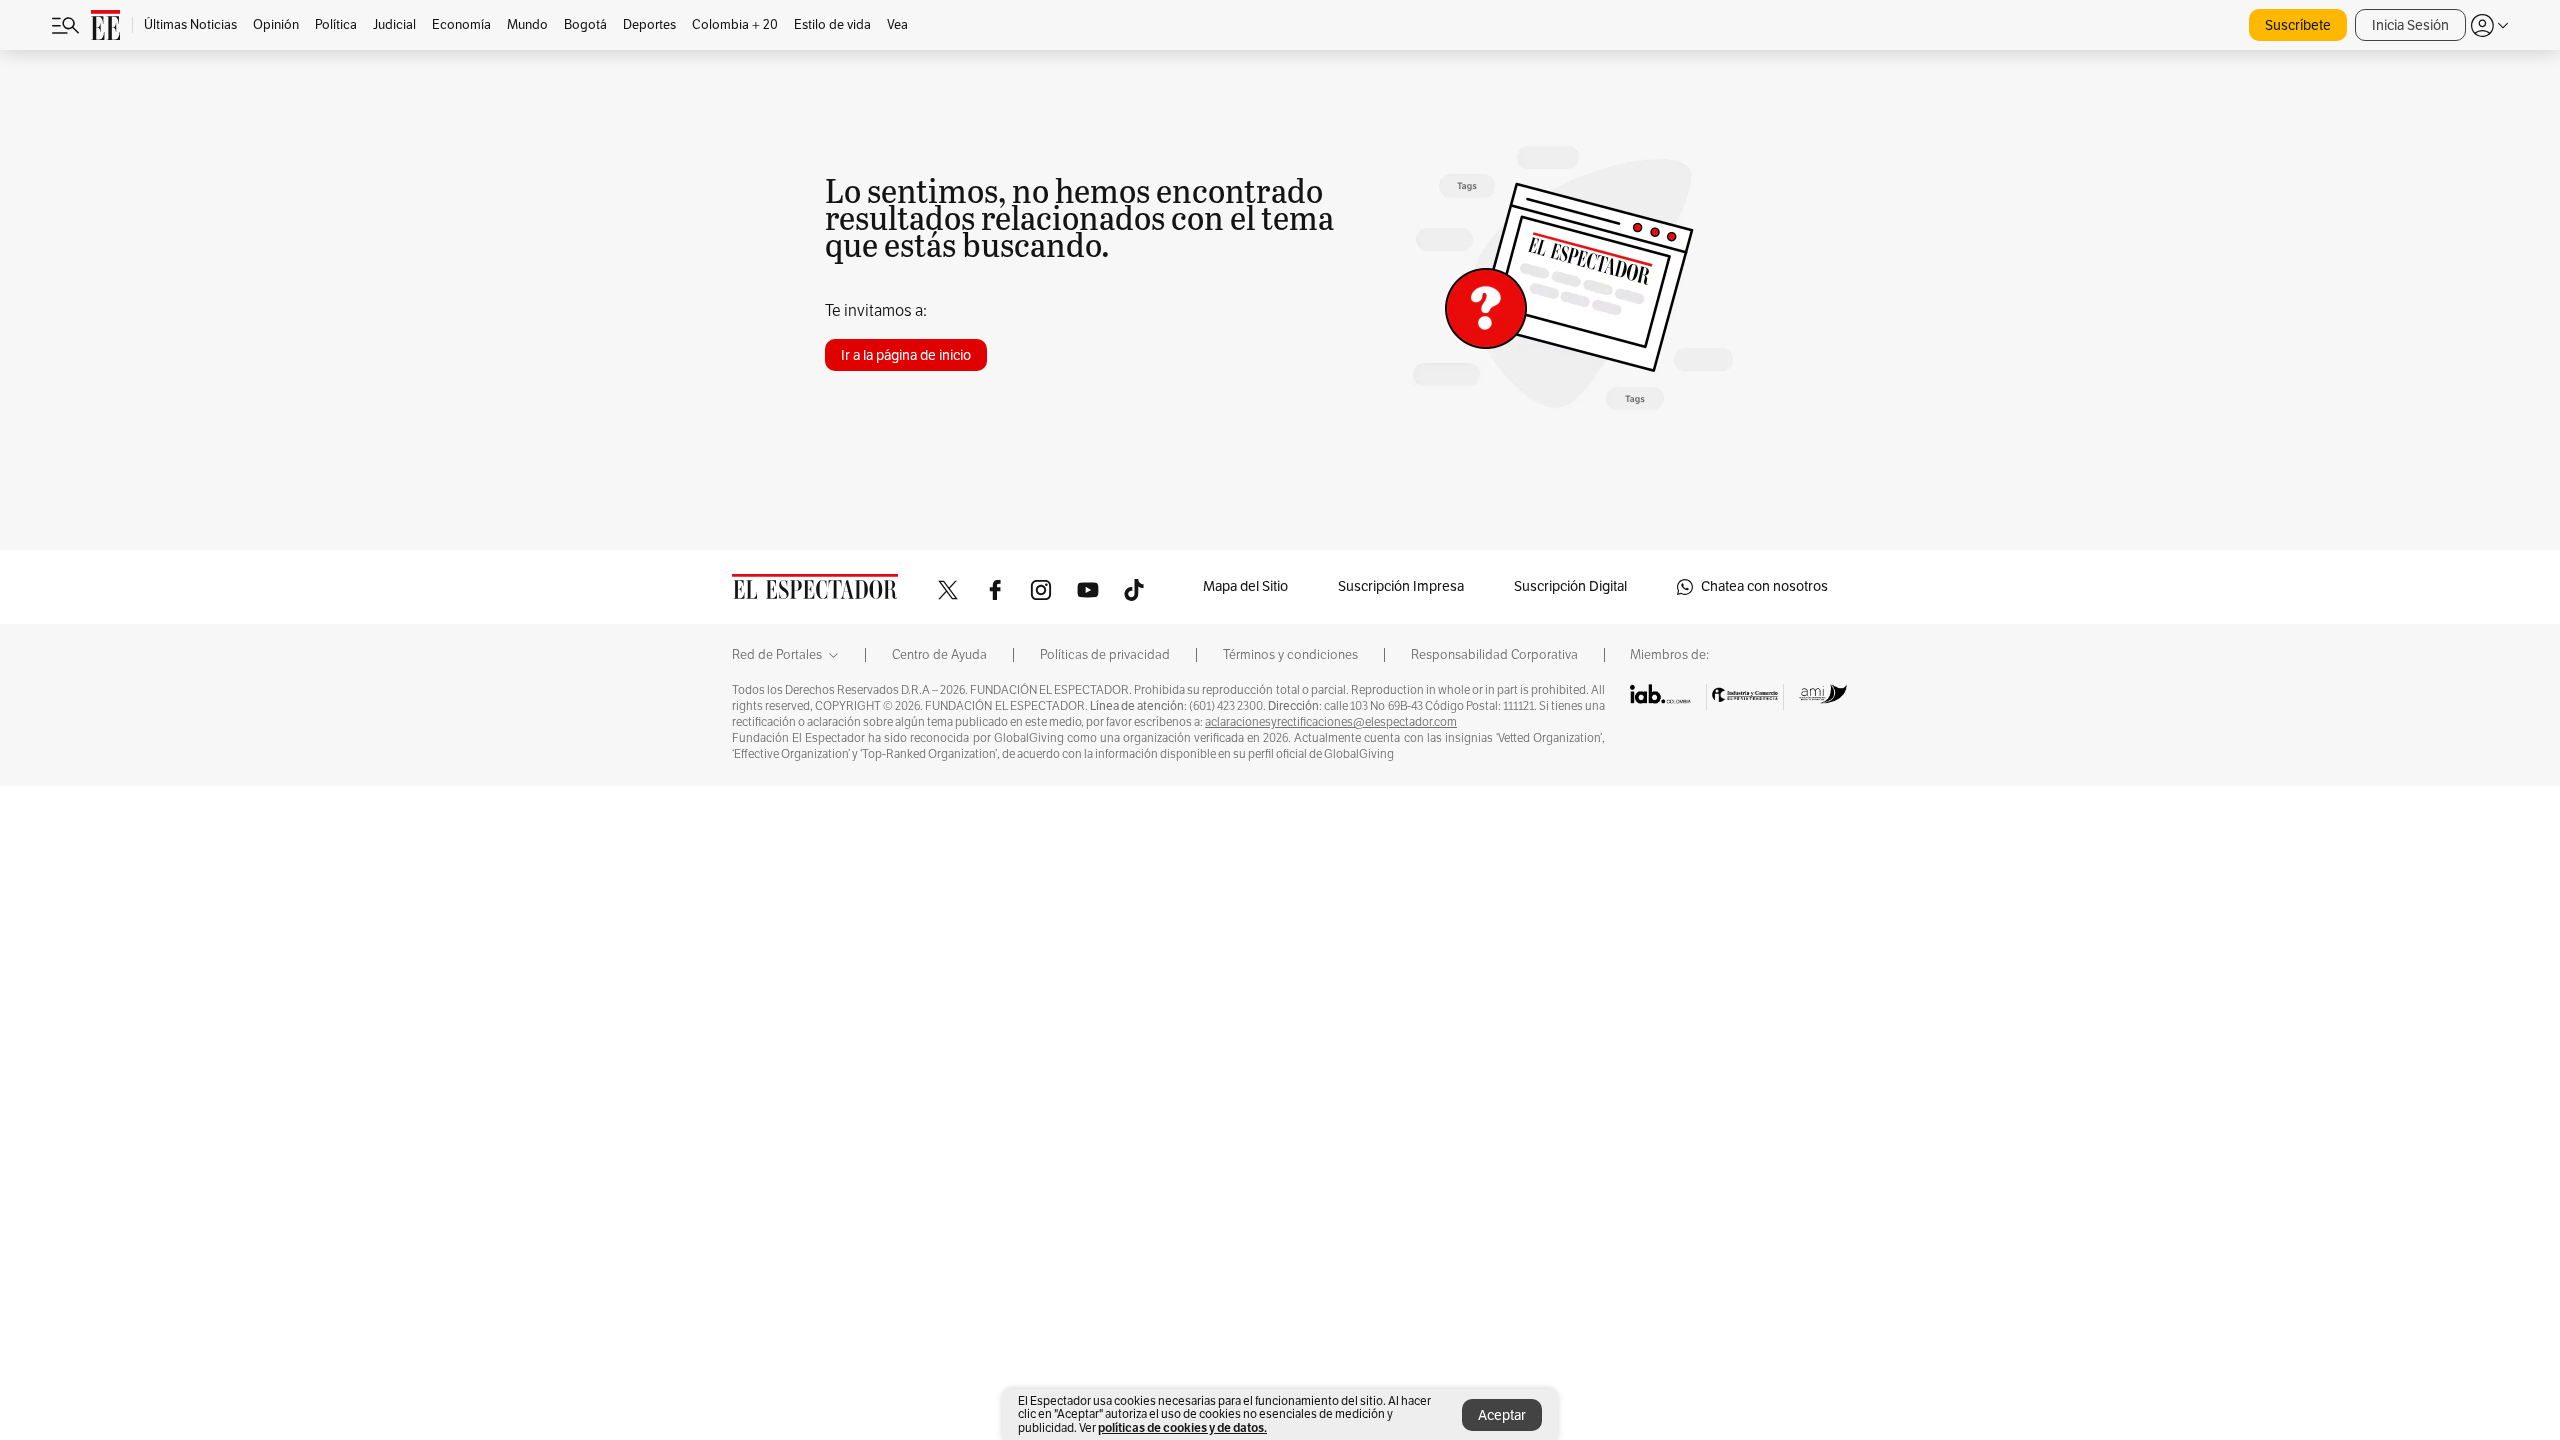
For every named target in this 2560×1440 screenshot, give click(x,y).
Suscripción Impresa (1401, 586)
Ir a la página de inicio (906, 355)
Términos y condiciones (1290, 655)
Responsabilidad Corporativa (1494, 655)
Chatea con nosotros (1764, 586)
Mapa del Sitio (1245, 586)
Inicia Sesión (2410, 25)
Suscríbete (2298, 25)
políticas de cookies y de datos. (1182, 1427)
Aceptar (1502, 1415)
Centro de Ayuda (939, 655)
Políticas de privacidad (1105, 655)
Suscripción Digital (1570, 586)
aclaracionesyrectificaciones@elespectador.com (1331, 722)
